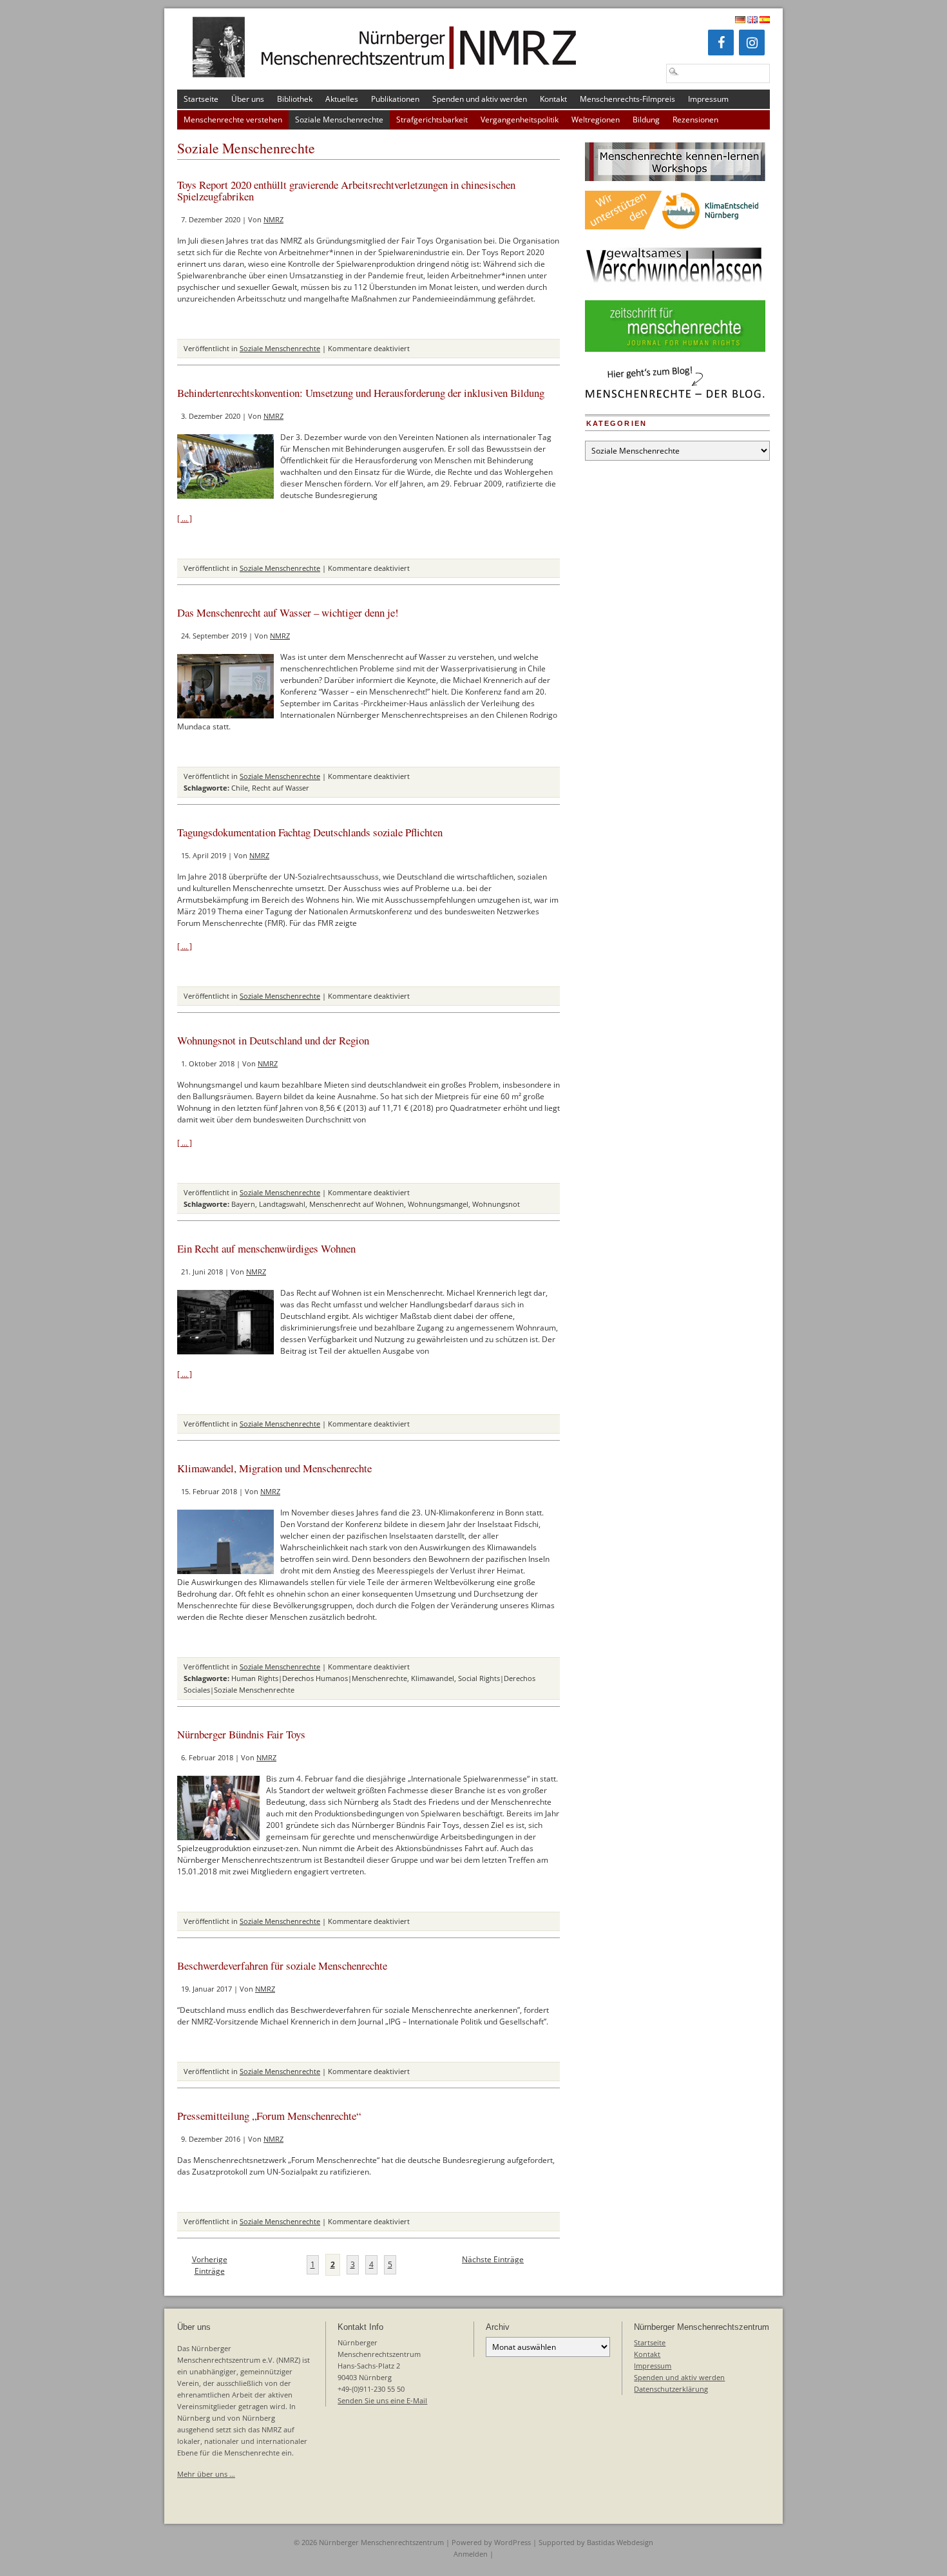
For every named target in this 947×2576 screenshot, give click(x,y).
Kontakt (553, 99)
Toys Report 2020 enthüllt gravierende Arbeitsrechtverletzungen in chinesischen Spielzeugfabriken (346, 190)
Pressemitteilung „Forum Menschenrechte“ (269, 2116)
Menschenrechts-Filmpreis (627, 99)
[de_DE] (740, 20)
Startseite (201, 99)
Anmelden (471, 2554)
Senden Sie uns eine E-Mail (382, 2400)
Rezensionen (695, 120)
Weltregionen (596, 120)
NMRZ (273, 219)
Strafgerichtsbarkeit (432, 120)
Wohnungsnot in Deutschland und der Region (273, 1040)
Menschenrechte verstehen (233, 120)
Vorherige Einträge (210, 2265)
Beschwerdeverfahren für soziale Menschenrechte (282, 1966)
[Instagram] (752, 43)
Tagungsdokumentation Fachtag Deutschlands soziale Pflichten (310, 832)
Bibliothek (295, 99)
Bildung (646, 120)
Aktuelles (342, 99)
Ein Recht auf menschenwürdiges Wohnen (266, 1248)
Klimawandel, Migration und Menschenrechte (274, 1468)
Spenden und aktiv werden (480, 99)
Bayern (243, 1204)
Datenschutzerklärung (671, 2389)
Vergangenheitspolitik (520, 120)
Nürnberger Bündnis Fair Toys (241, 1734)
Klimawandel (433, 1678)
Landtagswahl (282, 1204)
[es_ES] (765, 20)
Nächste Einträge (493, 2259)
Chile (240, 788)
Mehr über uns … (206, 2474)
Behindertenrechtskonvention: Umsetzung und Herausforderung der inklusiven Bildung (361, 393)
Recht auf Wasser (281, 788)
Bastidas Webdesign (620, 2542)
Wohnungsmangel (438, 1204)
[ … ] (185, 518)
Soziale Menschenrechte (339, 120)
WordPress (512, 2542)
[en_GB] (752, 20)
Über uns (248, 99)
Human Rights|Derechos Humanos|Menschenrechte (319, 1678)
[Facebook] (721, 43)
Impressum (708, 99)
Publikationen (395, 99)
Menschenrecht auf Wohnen (357, 1204)
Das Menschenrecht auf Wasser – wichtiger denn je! (288, 612)
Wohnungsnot (496, 1204)
